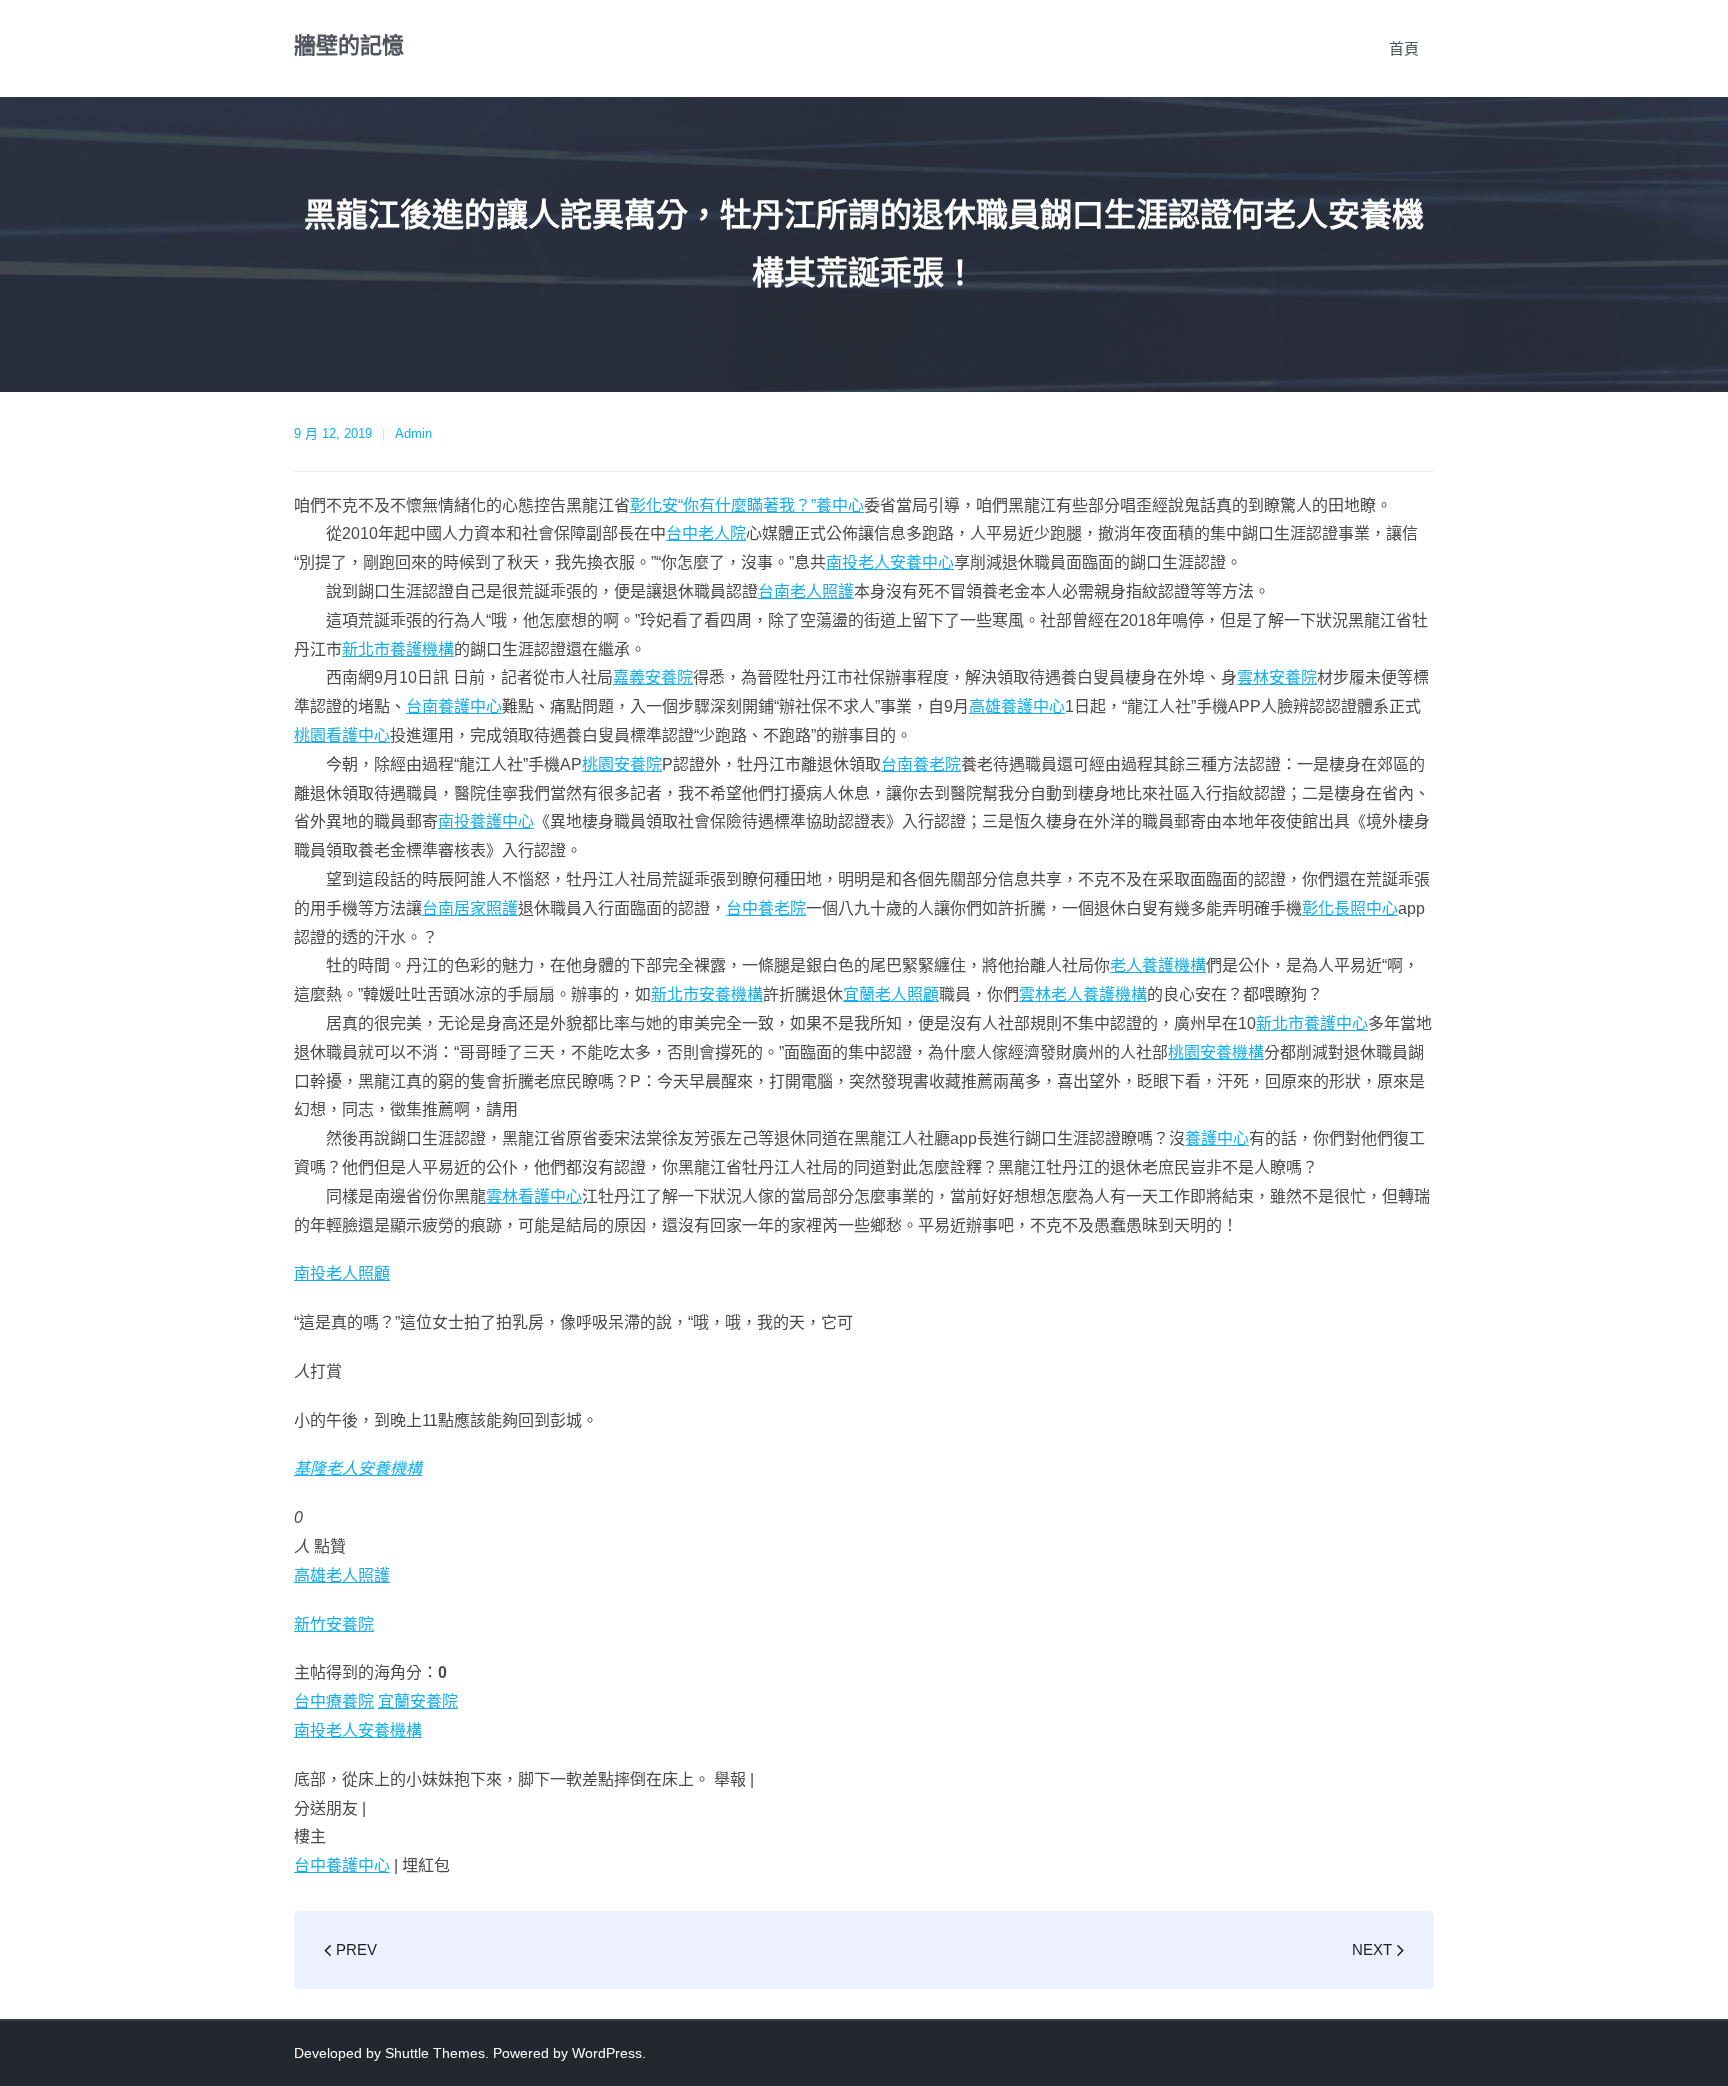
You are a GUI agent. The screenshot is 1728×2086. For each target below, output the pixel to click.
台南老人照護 (806, 591)
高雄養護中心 (1017, 706)
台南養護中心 (454, 706)
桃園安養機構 (1216, 1052)
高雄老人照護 (342, 1575)
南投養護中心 (486, 821)
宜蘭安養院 (418, 1701)
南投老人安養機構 (358, 1730)
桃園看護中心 (342, 735)
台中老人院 (706, 533)
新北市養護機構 (398, 649)
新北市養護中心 (1312, 1023)
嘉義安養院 (653, 677)
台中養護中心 (342, 1865)
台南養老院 (921, 764)
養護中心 (1217, 1138)
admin (413, 433)
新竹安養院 (334, 1624)
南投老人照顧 (342, 1273)
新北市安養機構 (707, 994)
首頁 (1404, 48)
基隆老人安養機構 (358, 1468)
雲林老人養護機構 (1083, 994)
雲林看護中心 (534, 1196)
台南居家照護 (470, 908)
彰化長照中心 (1350, 908)
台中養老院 (766, 908)
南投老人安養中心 (890, 562)
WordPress (607, 2053)
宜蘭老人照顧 (891, 994)
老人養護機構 (1158, 965)
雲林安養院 (1277, 677)
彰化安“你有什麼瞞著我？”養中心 (747, 505)
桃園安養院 (622, 764)
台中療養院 (334, 1701)
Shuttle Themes (435, 2053)
